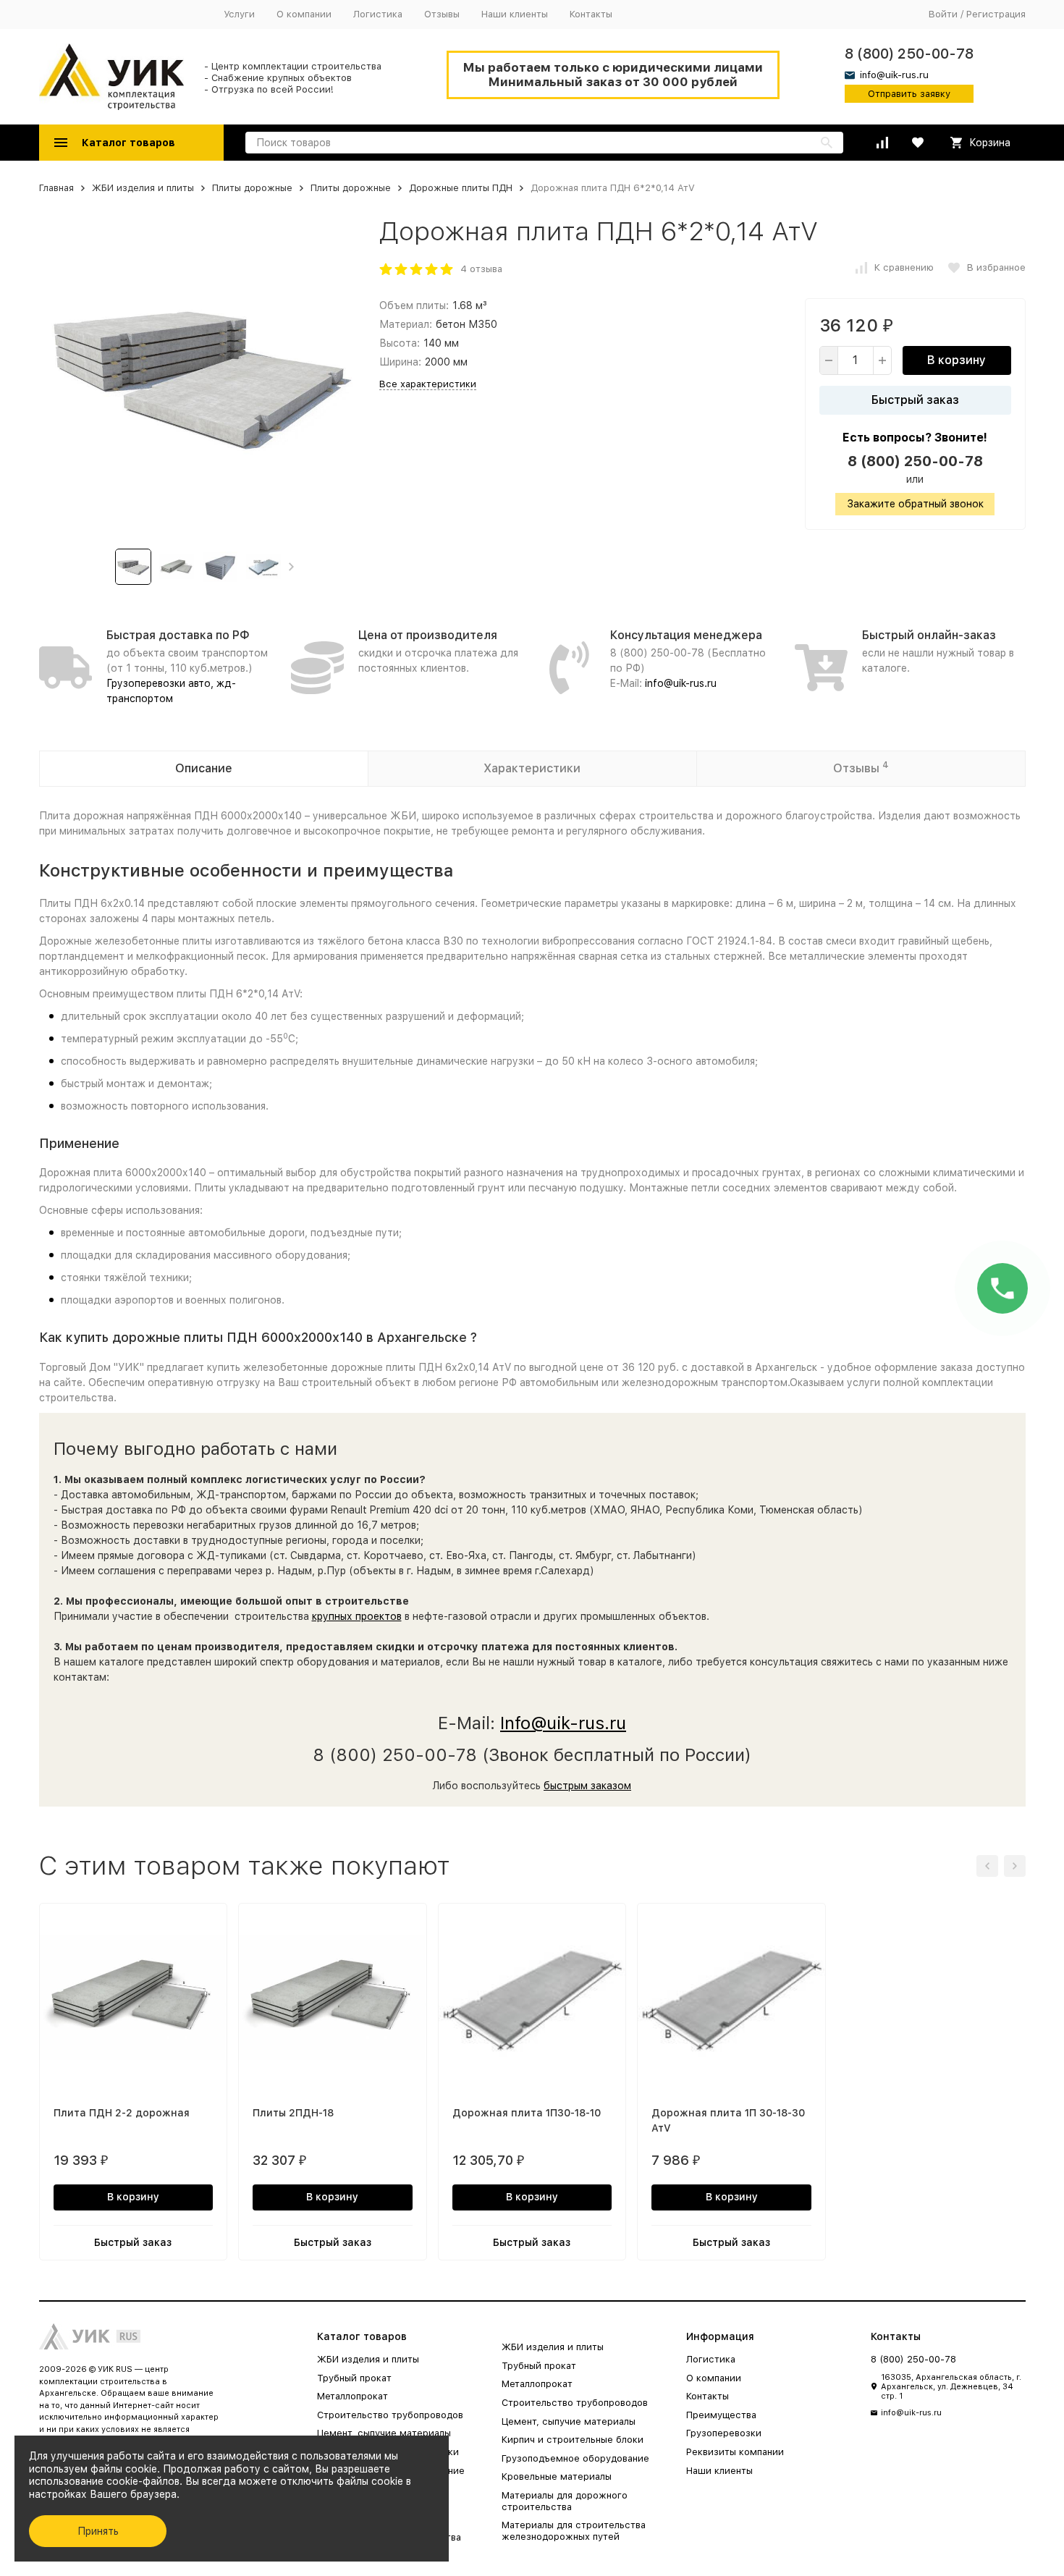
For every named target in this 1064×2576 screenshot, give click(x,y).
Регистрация (996, 14)
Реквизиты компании (735, 2452)
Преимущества (721, 2415)
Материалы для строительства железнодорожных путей (574, 2531)
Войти (943, 14)
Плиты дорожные (252, 188)
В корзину (957, 360)
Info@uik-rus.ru (563, 1723)
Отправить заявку (909, 94)
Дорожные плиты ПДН (461, 188)
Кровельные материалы (557, 2476)
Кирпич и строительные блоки (573, 2440)
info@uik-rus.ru (681, 683)
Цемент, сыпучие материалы (384, 2433)
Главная (56, 188)
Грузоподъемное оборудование (575, 2458)
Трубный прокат (354, 2378)
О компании (304, 14)
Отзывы (442, 14)
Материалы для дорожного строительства (565, 2501)
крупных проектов (357, 1616)
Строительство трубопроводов (390, 2415)
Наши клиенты (515, 14)
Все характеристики (428, 384)
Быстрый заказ (915, 400)
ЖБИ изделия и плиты (143, 188)
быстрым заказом (587, 1786)
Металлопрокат (352, 2396)
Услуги (239, 14)
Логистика (378, 14)
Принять (98, 2531)
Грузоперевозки (724, 2433)
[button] (291, 567)
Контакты (591, 14)
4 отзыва (481, 269)
